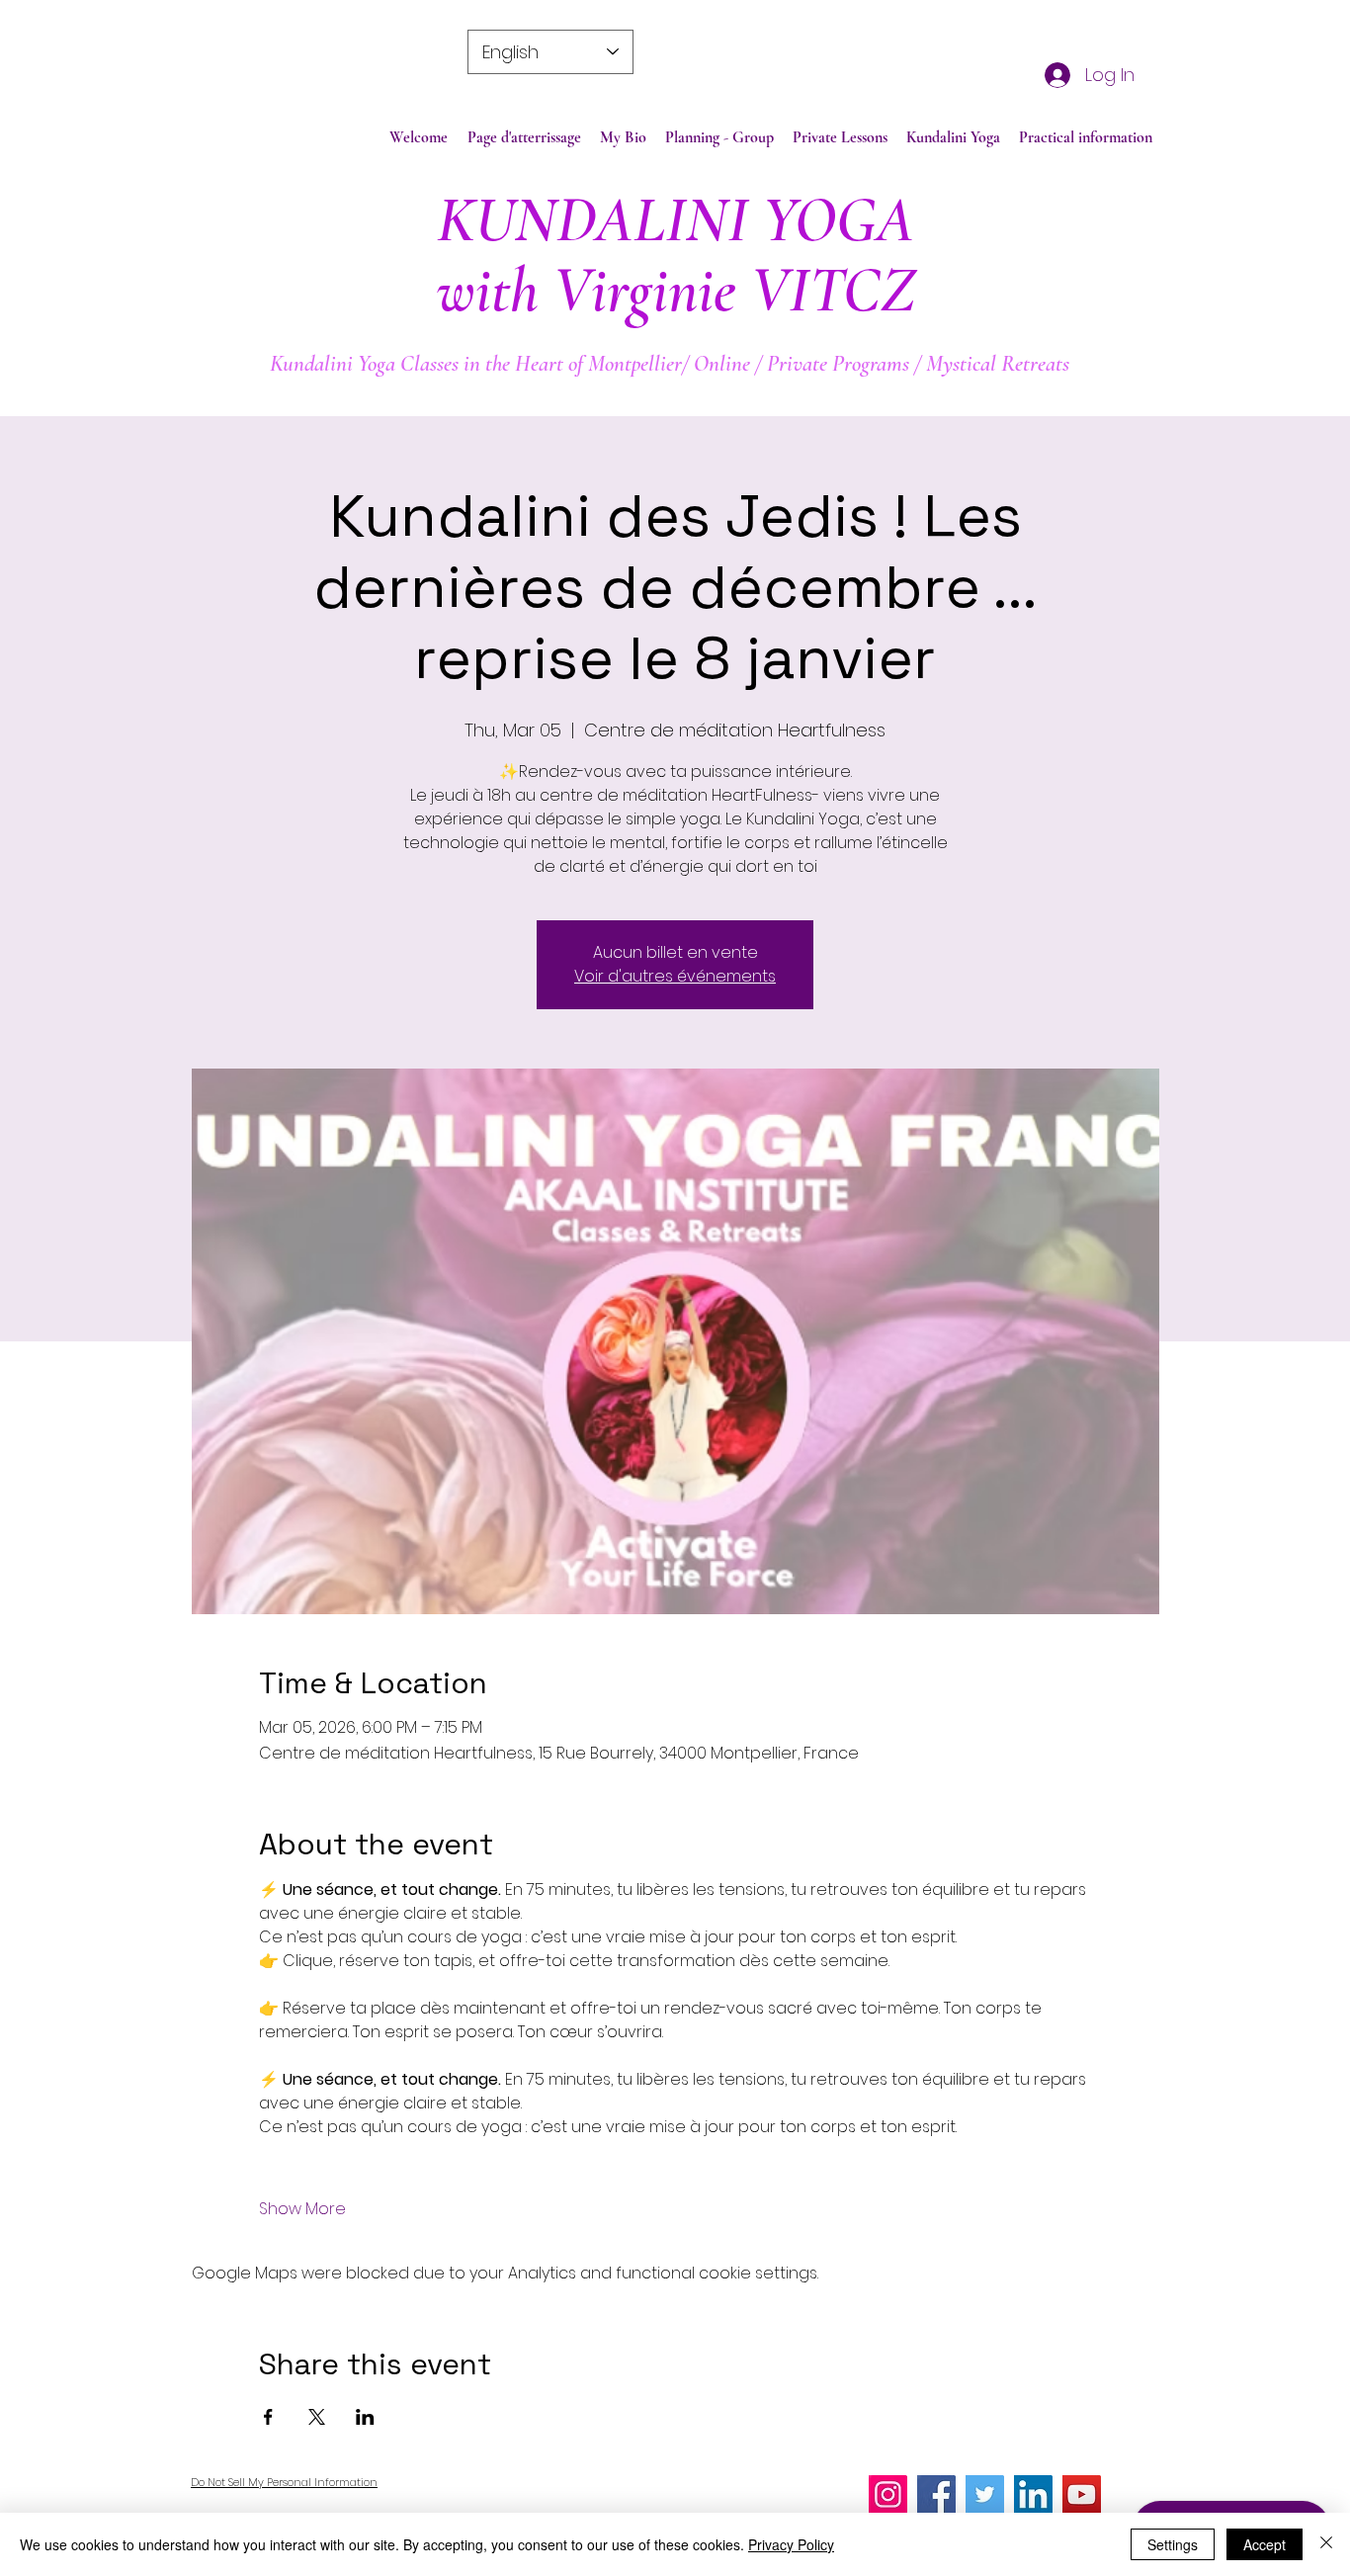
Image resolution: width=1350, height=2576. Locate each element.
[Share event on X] (317, 2417)
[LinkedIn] (1033, 2494)
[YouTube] (1082, 2494)
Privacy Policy (791, 2544)
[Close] (1326, 2544)
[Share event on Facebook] (268, 2417)
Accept (1265, 2544)
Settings (1173, 2544)
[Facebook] (936, 2494)
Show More (302, 2209)
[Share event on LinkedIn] (365, 2417)
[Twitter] (985, 2494)
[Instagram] (888, 2494)
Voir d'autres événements (675, 976)
